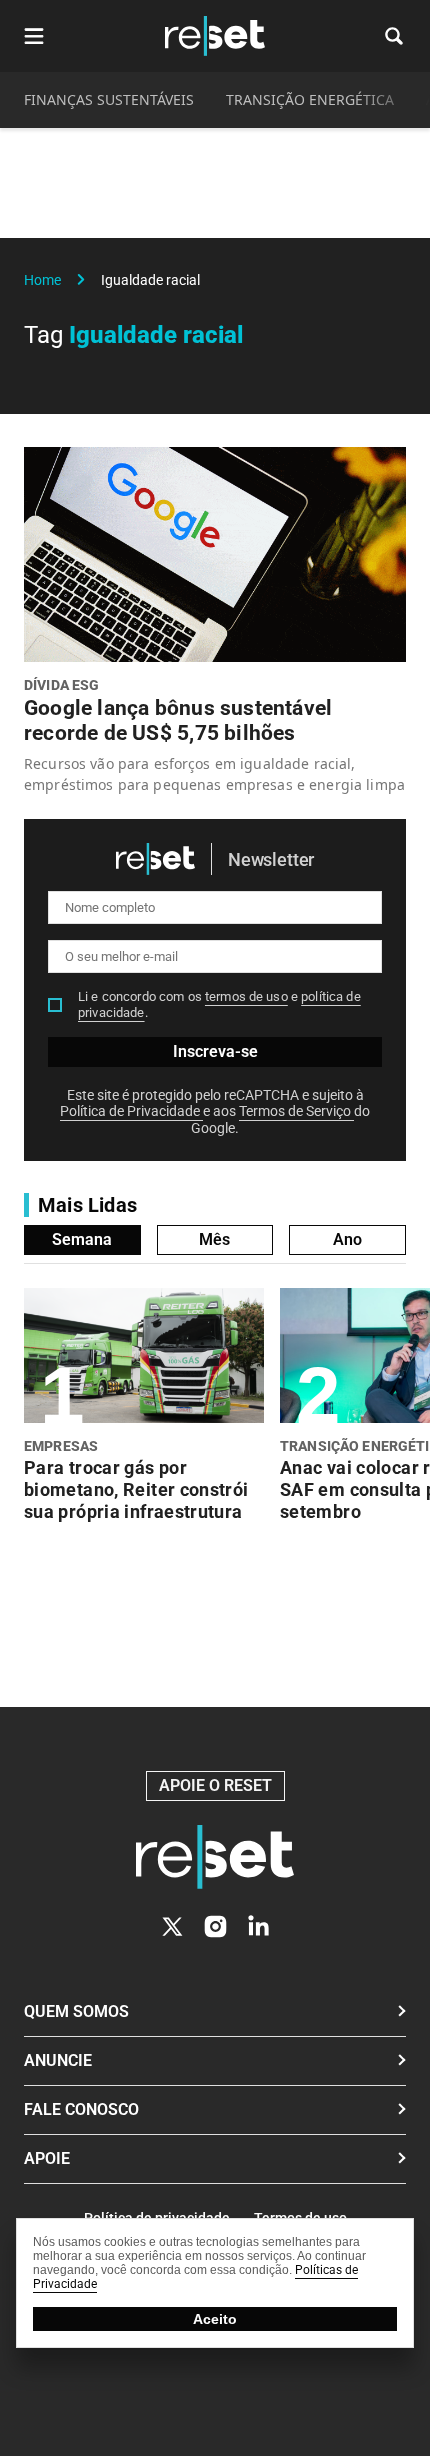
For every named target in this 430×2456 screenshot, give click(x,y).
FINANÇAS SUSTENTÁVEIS (109, 99)
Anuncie (58, 2060)
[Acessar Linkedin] (258, 1926)
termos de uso (246, 996)
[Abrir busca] (394, 36)
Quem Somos (76, 2011)
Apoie (47, 2158)
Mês (214, 1239)
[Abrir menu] (34, 36)
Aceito (215, 2319)
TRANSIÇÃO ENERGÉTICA (310, 99)
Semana (82, 1239)
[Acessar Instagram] (215, 1926)
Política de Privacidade (131, 1111)
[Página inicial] (215, 1857)
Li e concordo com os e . (219, 1004)
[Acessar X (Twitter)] (172, 1926)
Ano (347, 1239)
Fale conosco (81, 2109)
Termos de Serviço (296, 1111)
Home (42, 280)
